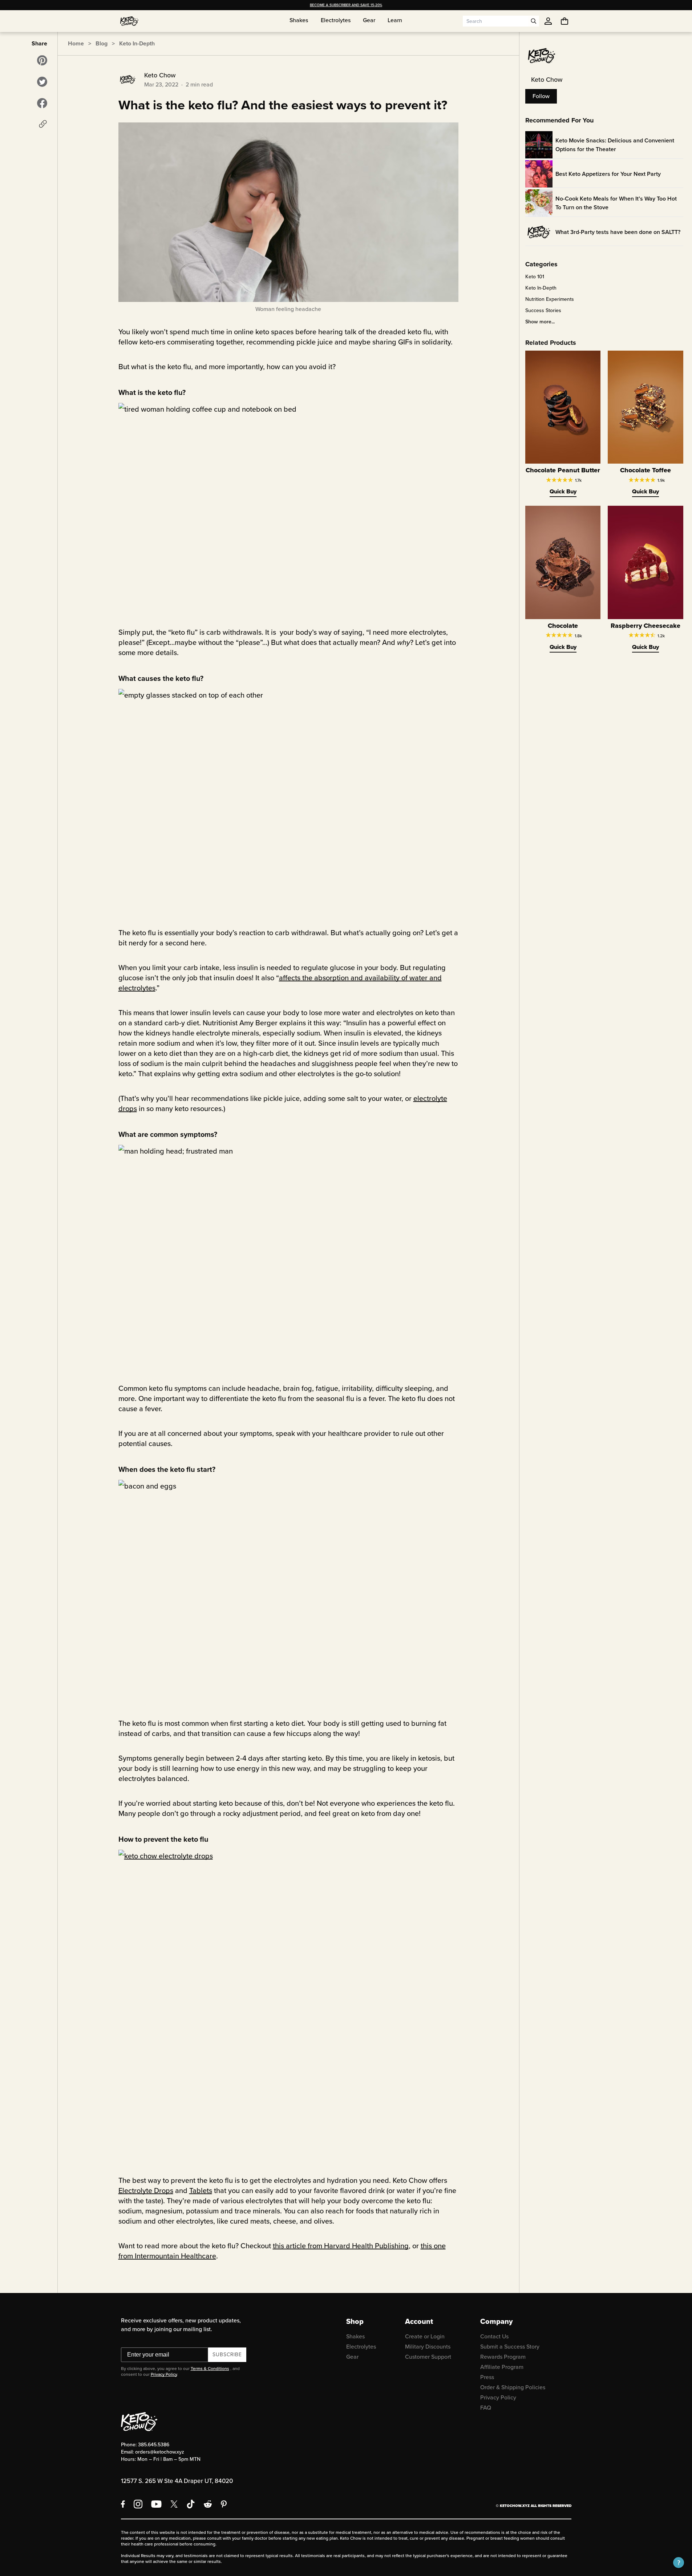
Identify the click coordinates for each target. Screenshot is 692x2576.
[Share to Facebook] (42, 103)
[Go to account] (548, 21)
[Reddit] (208, 2504)
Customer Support (428, 2357)
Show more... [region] (540, 322)
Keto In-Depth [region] (541, 288)
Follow (541, 96)
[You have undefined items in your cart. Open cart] (564, 21)
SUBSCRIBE (227, 2355)
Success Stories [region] (543, 311)
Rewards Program (503, 2357)
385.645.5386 (154, 2445)
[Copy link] (43, 124)
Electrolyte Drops (146, 2191)
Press (487, 2377)
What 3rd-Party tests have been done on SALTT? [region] (618, 232)
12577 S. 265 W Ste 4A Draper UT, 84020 (177, 2481)
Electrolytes (361, 2347)
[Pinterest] (224, 2504)
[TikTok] (191, 2504)
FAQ (486, 2408)
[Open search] (534, 21)
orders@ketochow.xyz (160, 2452)
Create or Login (425, 2336)
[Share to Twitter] (42, 82)
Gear (352, 2357)
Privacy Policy (164, 2374)
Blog (102, 43)
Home (76, 43)
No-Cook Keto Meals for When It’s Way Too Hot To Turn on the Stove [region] (616, 203)
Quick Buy (563, 491)
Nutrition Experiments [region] (550, 299)
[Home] (129, 21)
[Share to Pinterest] (42, 60)
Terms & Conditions (210, 2369)
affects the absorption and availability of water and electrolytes (280, 983)
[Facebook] (123, 2504)
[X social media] (174, 2504)
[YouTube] (156, 2504)
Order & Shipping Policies (513, 2387)
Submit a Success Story (510, 2347)
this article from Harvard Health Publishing (341, 2246)
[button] (679, 2563)
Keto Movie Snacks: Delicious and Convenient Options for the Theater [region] (615, 145)
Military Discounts (428, 2347)
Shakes (355, 2336)
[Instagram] (138, 2504)
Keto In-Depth (137, 43)
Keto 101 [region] (535, 277)
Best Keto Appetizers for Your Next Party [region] (608, 174)
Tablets (201, 2191)
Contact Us (494, 2336)
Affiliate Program (502, 2367)
